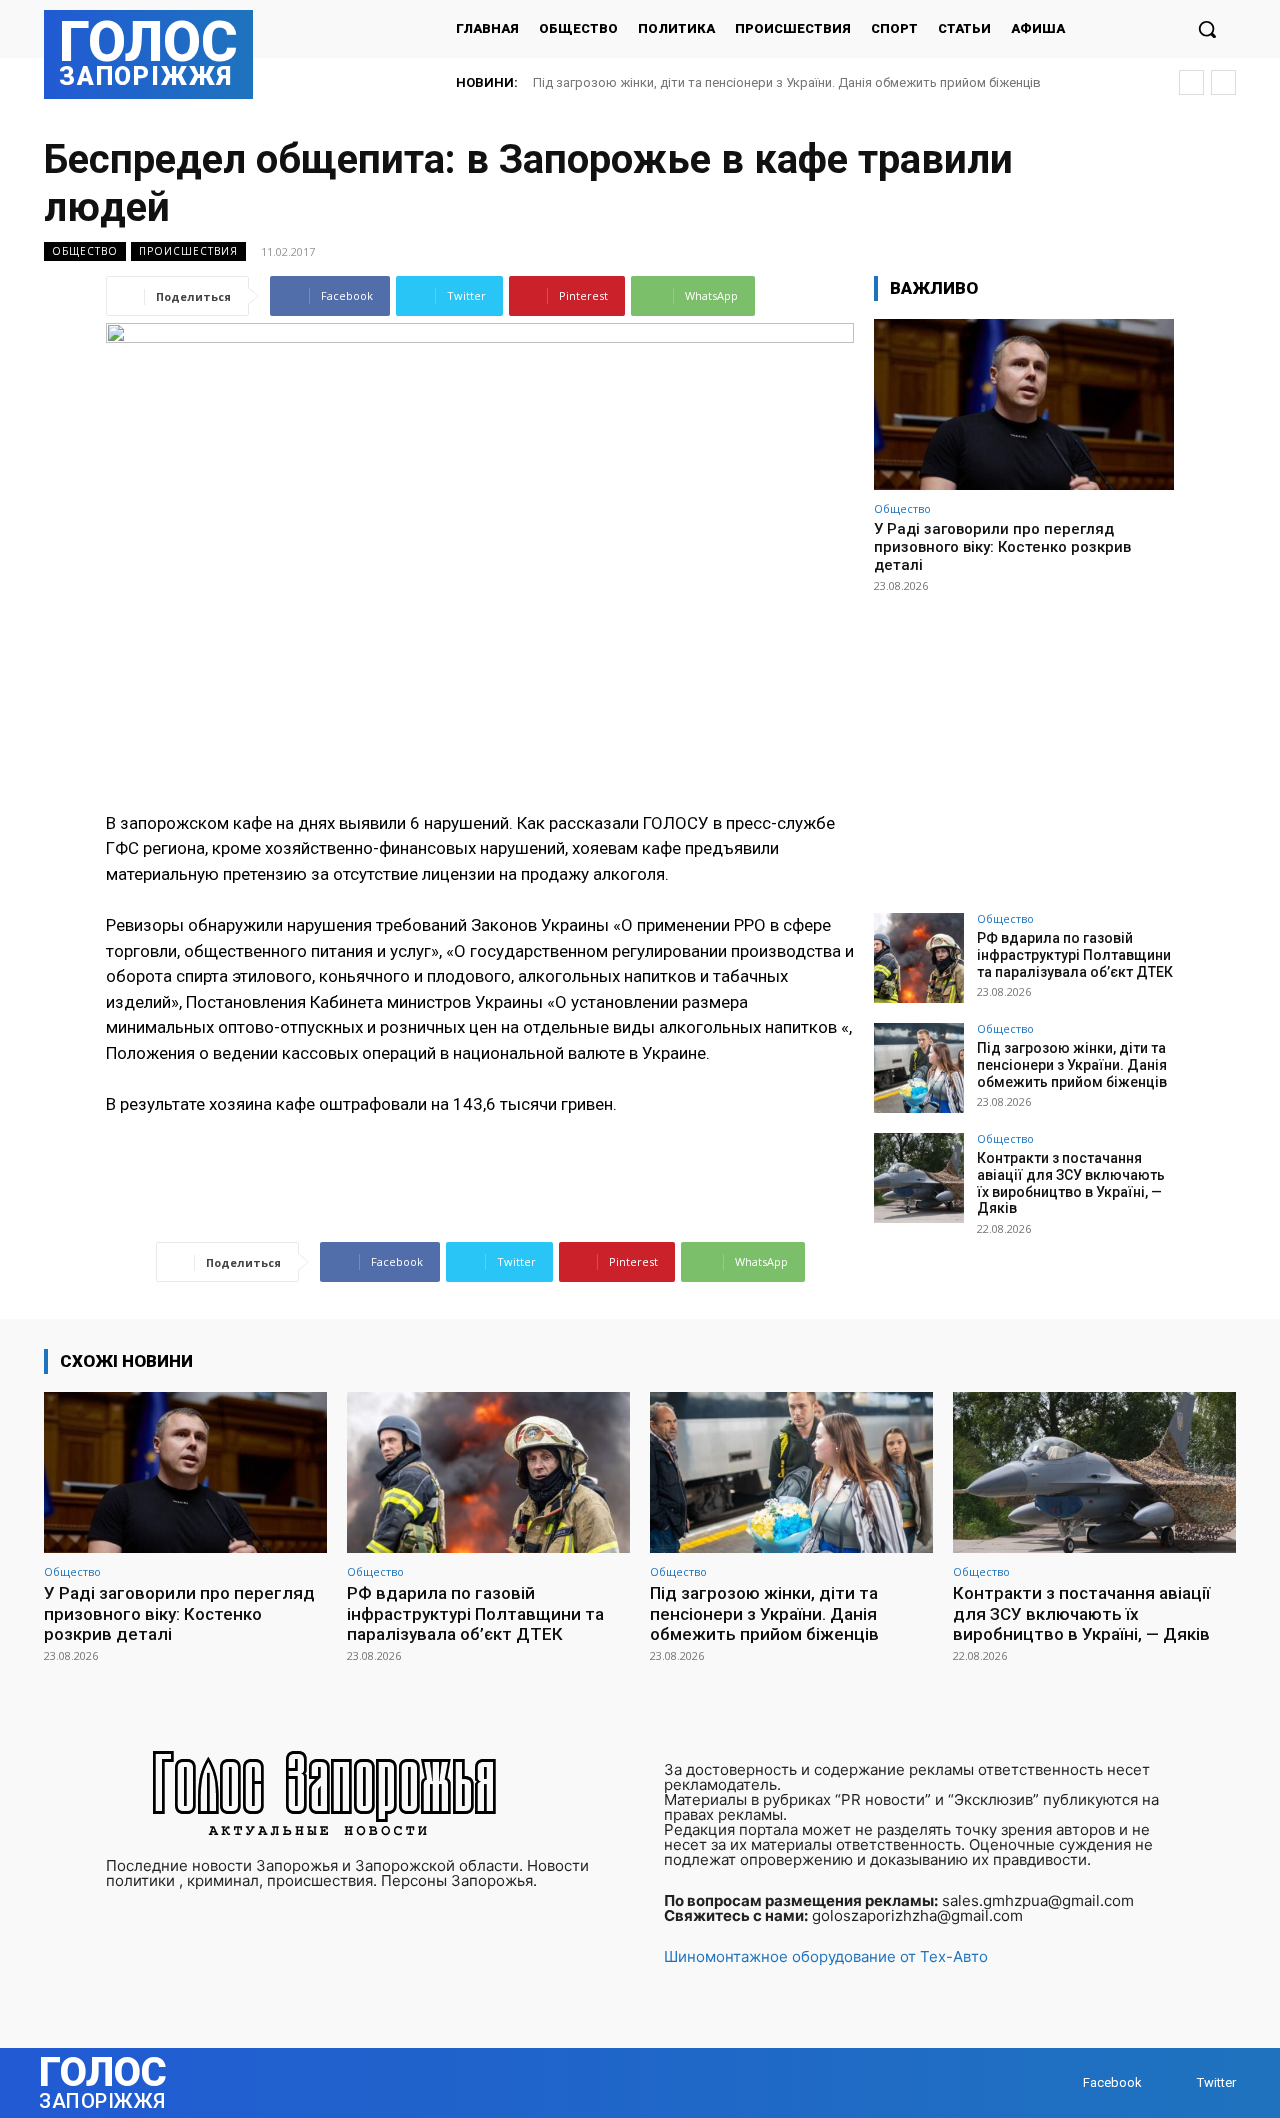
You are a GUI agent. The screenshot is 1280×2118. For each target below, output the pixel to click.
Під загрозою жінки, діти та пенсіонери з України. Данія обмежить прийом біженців (787, 82)
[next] (1223, 82)
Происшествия (188, 251)
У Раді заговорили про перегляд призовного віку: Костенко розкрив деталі (1002, 547)
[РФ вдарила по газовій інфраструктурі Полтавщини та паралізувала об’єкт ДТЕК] (919, 958)
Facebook (1112, 2082)
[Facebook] (1063, 2083)
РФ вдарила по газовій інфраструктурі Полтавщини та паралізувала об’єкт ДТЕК (1075, 955)
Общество (85, 251)
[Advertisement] (1024, 744)
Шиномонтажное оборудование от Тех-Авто (826, 1956)
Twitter (1216, 2082)
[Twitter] (1177, 2083)
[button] (1207, 29)
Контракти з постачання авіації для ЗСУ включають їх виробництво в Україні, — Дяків (1071, 1183)
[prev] (1191, 82)
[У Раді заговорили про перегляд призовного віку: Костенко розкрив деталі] (1024, 404)
